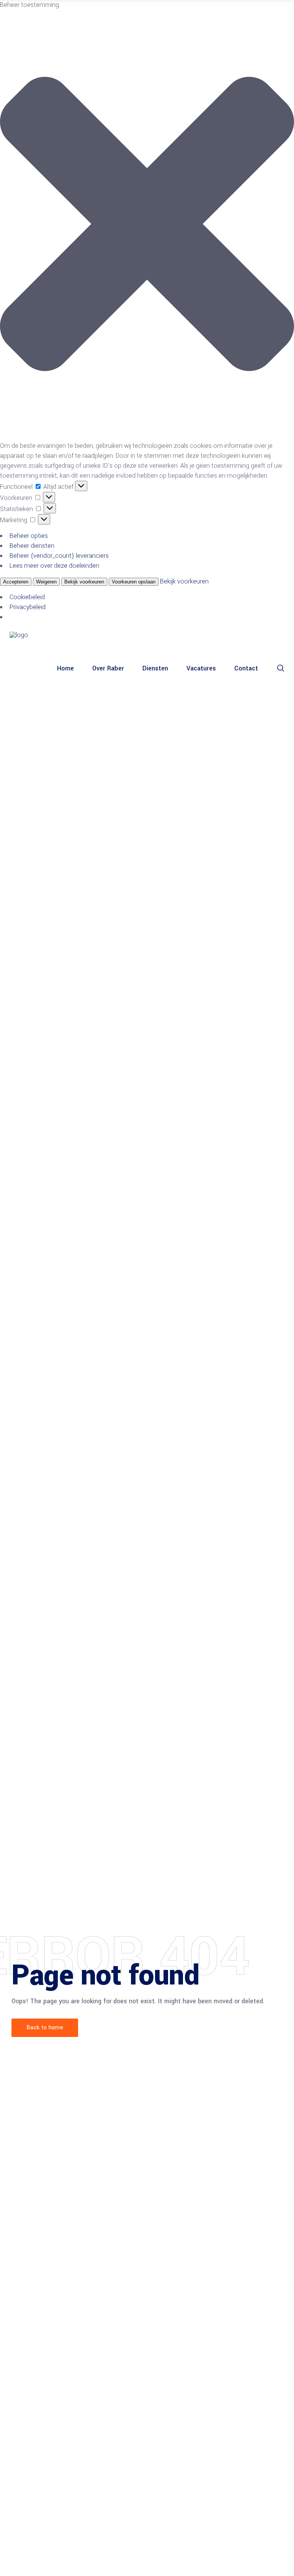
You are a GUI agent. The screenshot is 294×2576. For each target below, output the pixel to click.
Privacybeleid (28, 607)
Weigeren (46, 582)
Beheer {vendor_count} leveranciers (59, 556)
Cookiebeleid (27, 597)
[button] (147, 225)
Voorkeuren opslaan (134, 582)
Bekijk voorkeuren (84, 582)
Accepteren (16, 582)
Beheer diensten (32, 546)
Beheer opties (29, 536)
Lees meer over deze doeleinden (54, 566)
